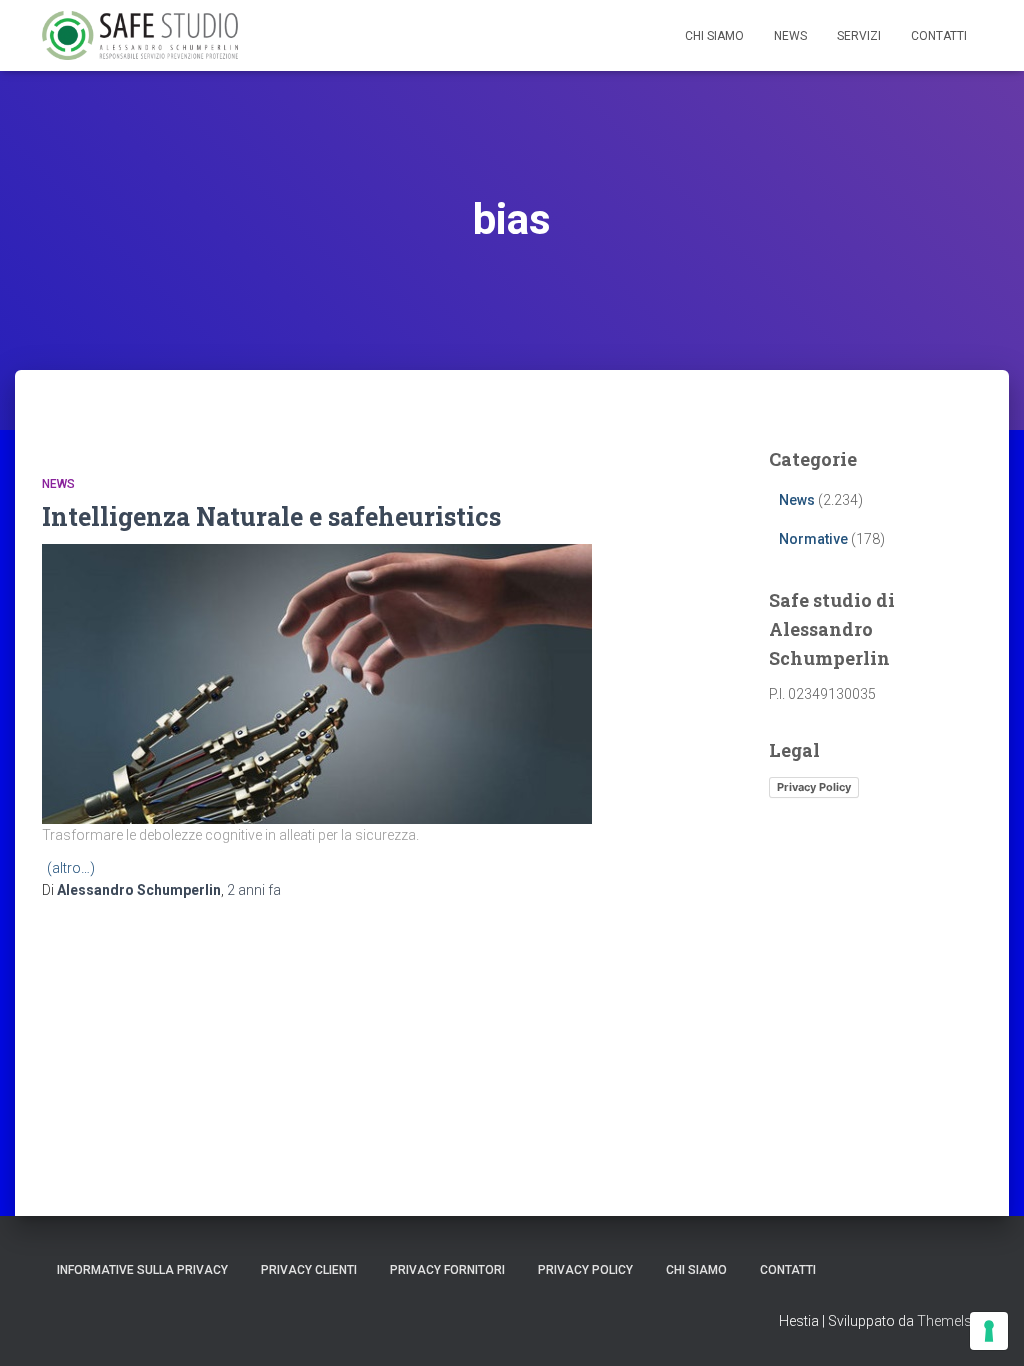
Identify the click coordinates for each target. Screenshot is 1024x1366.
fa (254, 890)
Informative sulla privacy (142, 1270)
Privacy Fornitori (447, 1270)
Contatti (939, 36)
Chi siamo (714, 36)
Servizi (859, 36)
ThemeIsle (949, 1321)
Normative (813, 539)
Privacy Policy (814, 787)
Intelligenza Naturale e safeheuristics (271, 516)
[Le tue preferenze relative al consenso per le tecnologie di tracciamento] (989, 1331)
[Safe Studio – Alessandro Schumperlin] (140, 36)
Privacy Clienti (309, 1270)
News (790, 36)
